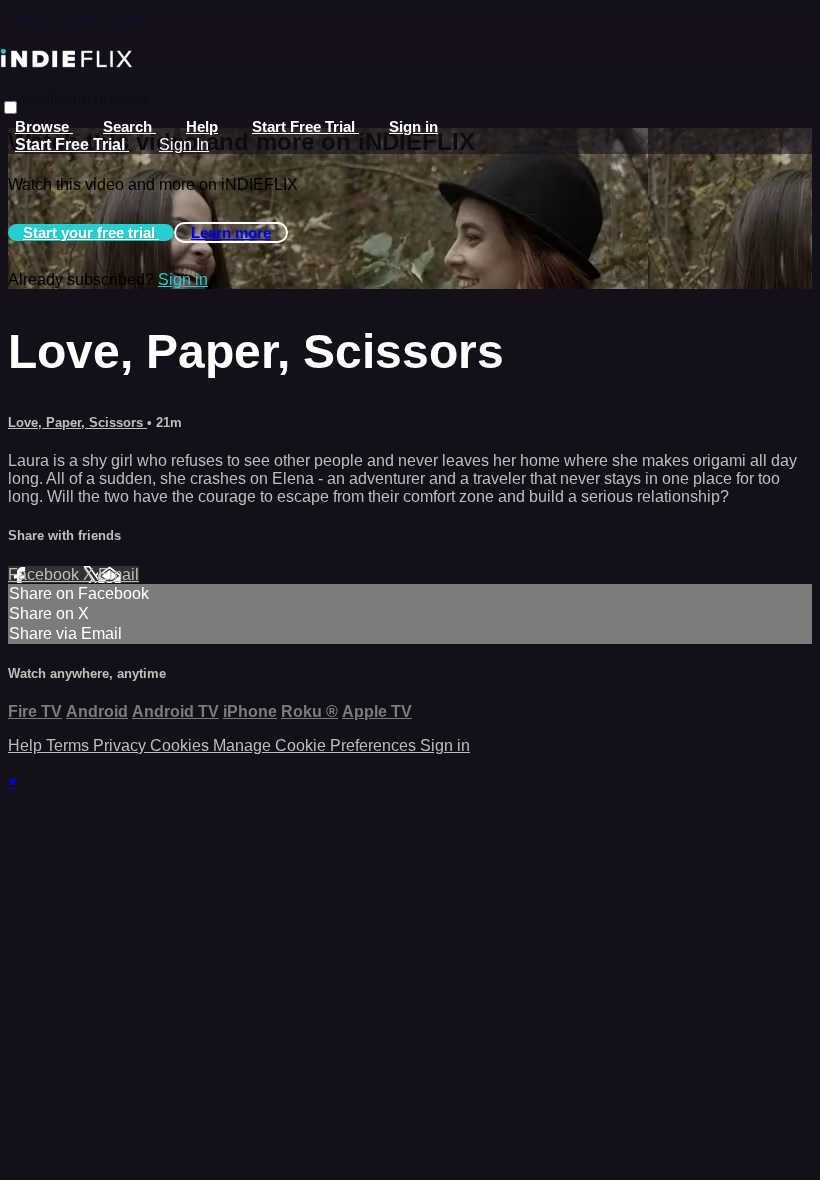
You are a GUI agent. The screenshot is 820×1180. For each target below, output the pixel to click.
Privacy (121, 745)
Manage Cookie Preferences (316, 745)
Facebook (45, 574)
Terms (69, 745)
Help (202, 126)
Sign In (184, 144)
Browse (44, 126)
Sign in (413, 126)
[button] (10, 107)
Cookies (181, 745)
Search (129, 126)
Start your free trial (91, 232)
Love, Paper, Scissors (77, 422)
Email (118, 574)
